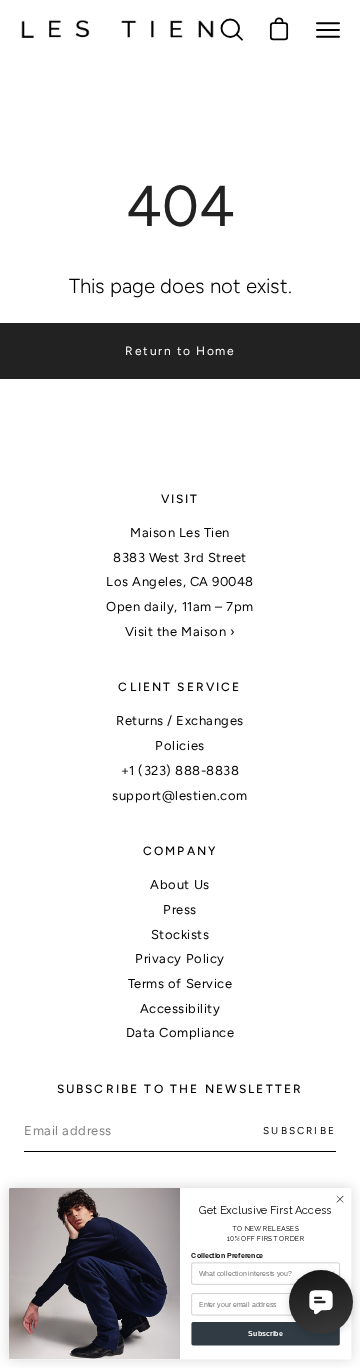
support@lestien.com (180, 795)
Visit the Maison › (180, 631)
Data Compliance (180, 1032)
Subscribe (299, 1130)
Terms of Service (180, 983)
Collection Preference (227, 1255)
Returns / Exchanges (180, 720)
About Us (179, 884)
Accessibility (180, 1008)
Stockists (180, 934)
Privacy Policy (179, 958)
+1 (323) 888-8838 (180, 770)
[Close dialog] (339, 1199)
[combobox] (263, 1273)
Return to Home (180, 351)
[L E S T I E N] (118, 30)
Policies (179, 745)
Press (180, 909)
